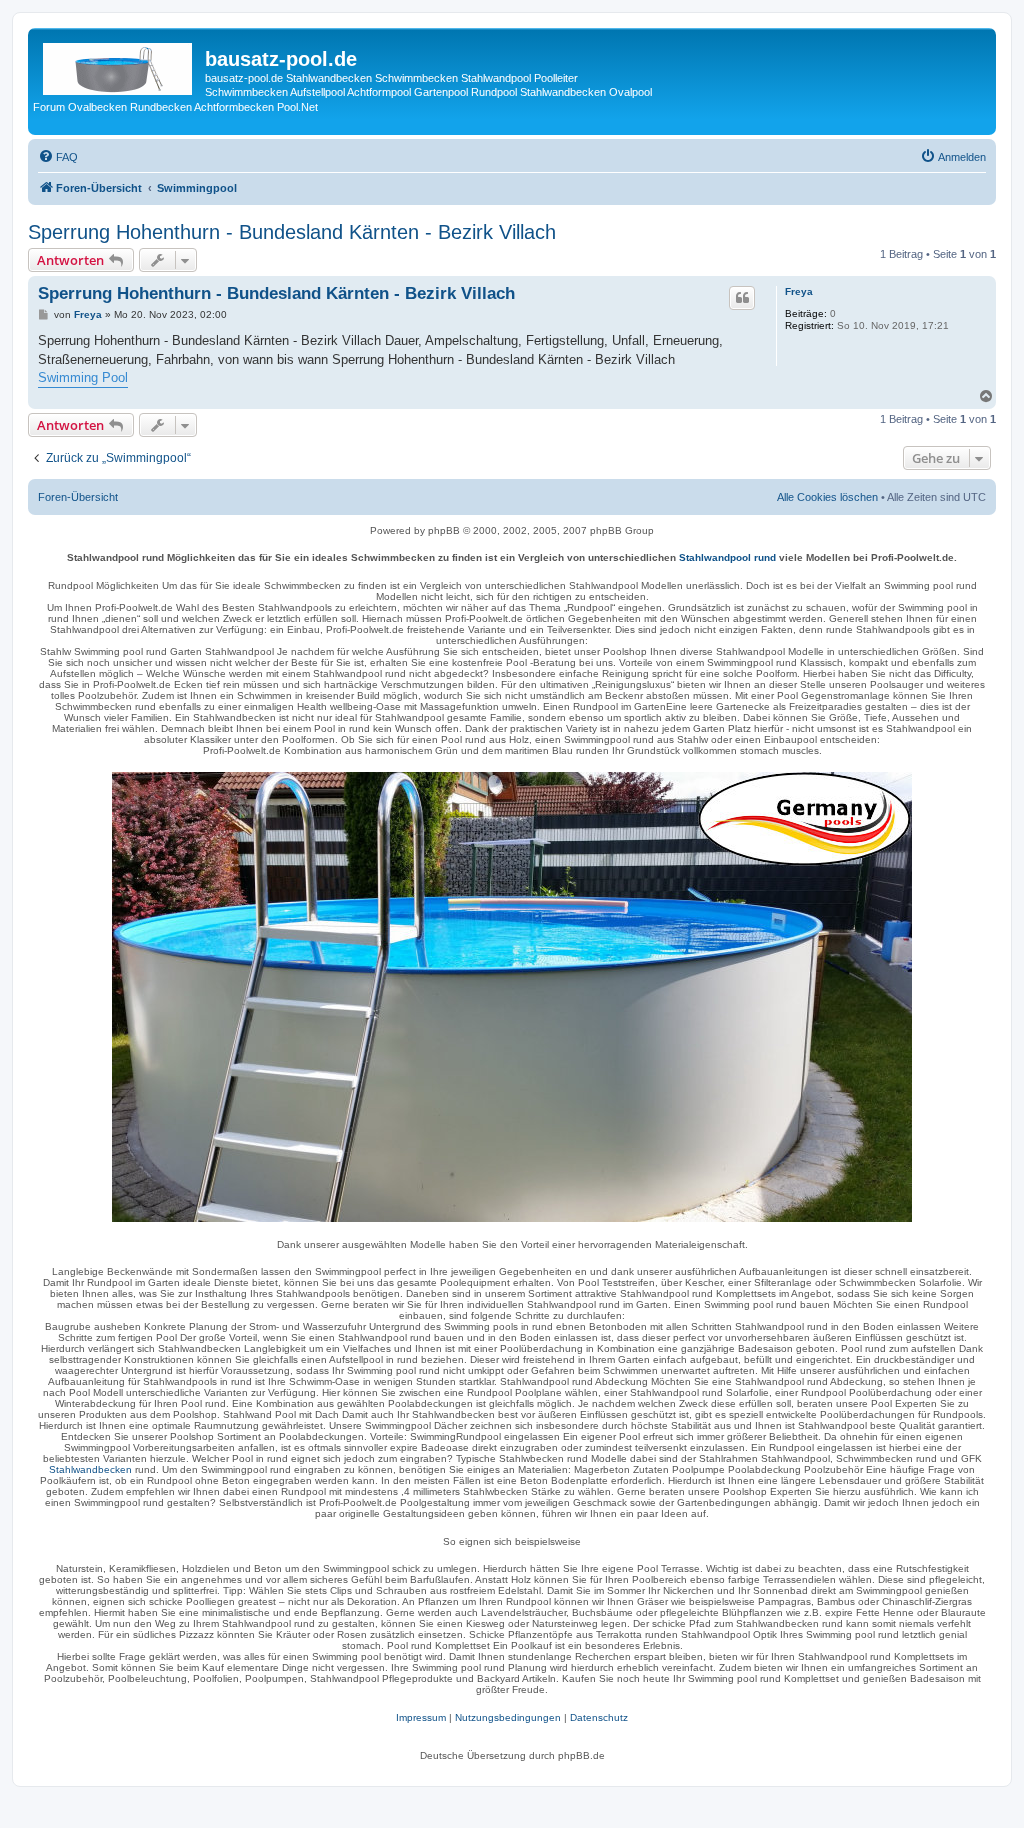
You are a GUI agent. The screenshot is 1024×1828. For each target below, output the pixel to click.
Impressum (421, 1717)
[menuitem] (58, 157)
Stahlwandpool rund (727, 557)
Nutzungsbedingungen (508, 1717)
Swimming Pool (83, 377)
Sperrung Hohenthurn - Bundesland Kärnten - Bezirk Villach (292, 232)
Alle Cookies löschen (827, 497)
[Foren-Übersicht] (119, 65)
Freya (799, 291)
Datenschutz (599, 1717)
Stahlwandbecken (90, 1469)
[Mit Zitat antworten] (742, 298)
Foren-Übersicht (78, 497)
